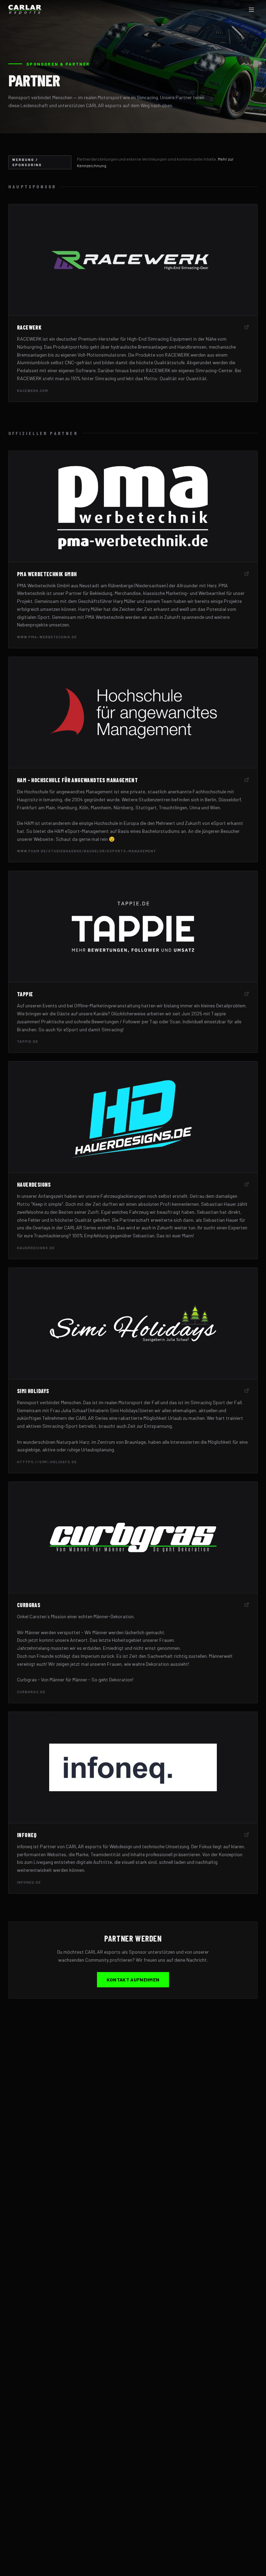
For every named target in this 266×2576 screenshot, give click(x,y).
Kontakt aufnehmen (133, 1980)
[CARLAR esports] (25, 10)
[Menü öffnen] (251, 10)
